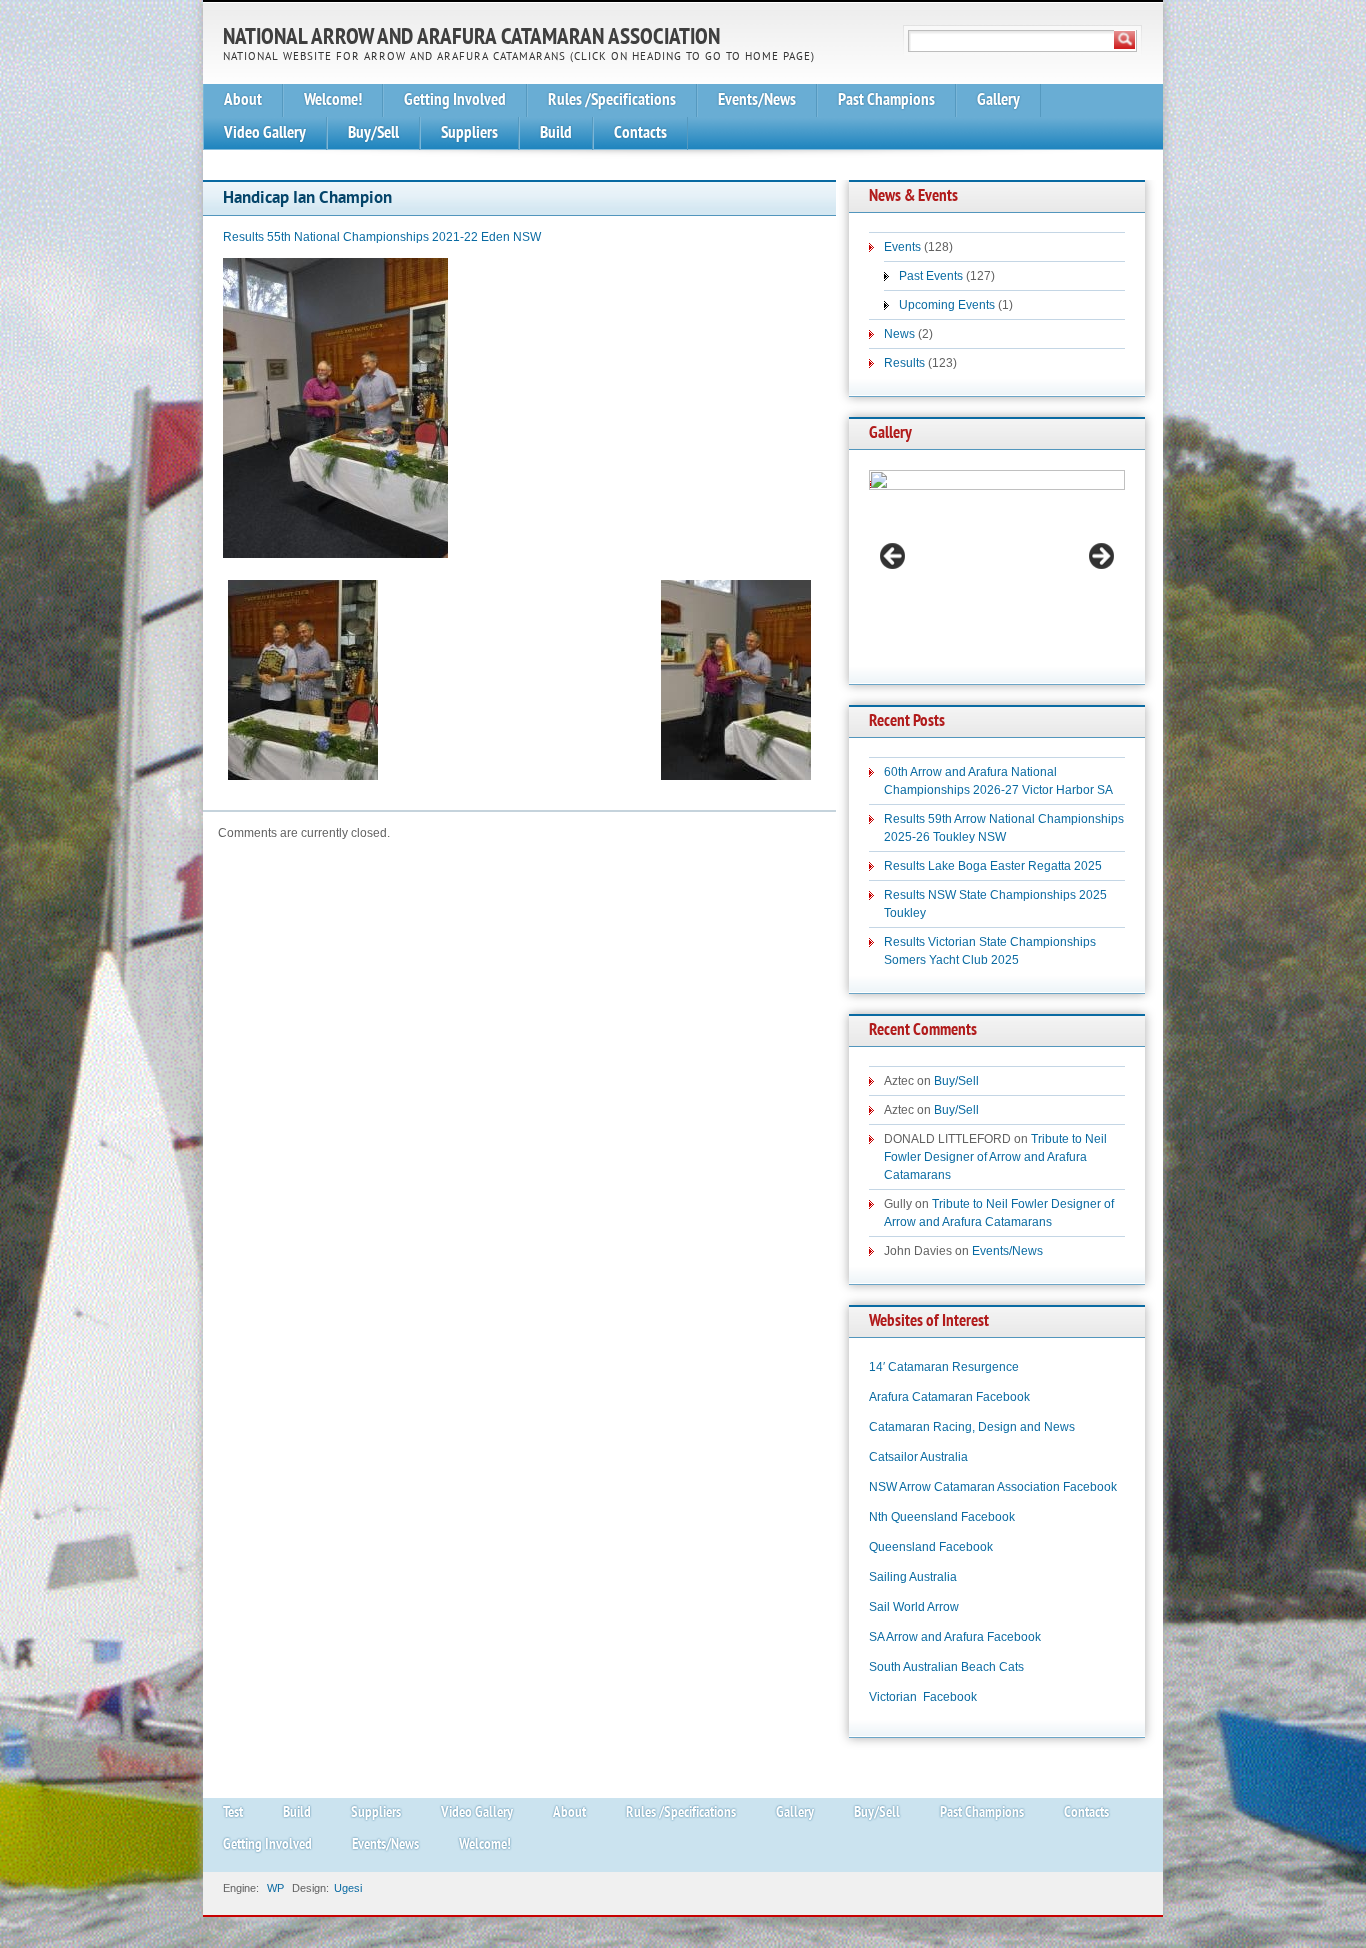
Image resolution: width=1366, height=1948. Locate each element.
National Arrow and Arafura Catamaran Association (471, 38)
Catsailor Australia (918, 1457)
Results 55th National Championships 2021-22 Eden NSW (382, 237)
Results (904, 363)
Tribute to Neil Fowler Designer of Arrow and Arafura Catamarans (995, 1157)
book (979, 1547)
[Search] (1125, 40)
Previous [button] (894, 557)
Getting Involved (455, 100)
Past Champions (886, 100)
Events (902, 247)
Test (233, 1813)
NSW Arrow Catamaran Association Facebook (993, 1487)
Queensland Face (917, 1547)
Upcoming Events (947, 305)
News (899, 334)
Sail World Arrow (914, 1607)
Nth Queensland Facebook (942, 1517)
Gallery (998, 100)
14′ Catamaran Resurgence (944, 1367)
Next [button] (1100, 557)
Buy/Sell (373, 133)
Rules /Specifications (612, 100)
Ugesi (348, 1888)
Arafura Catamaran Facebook (949, 1397)
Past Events (931, 276)
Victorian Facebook (923, 1697)
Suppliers (469, 133)
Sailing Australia (913, 1577)
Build (556, 133)
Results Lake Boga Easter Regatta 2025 (993, 866)
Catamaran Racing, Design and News (972, 1427)
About (243, 100)
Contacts (640, 133)
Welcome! (333, 100)
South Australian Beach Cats (946, 1667)
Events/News (757, 100)
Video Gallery (265, 133)
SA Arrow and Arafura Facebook (955, 1637)
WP (275, 1888)
